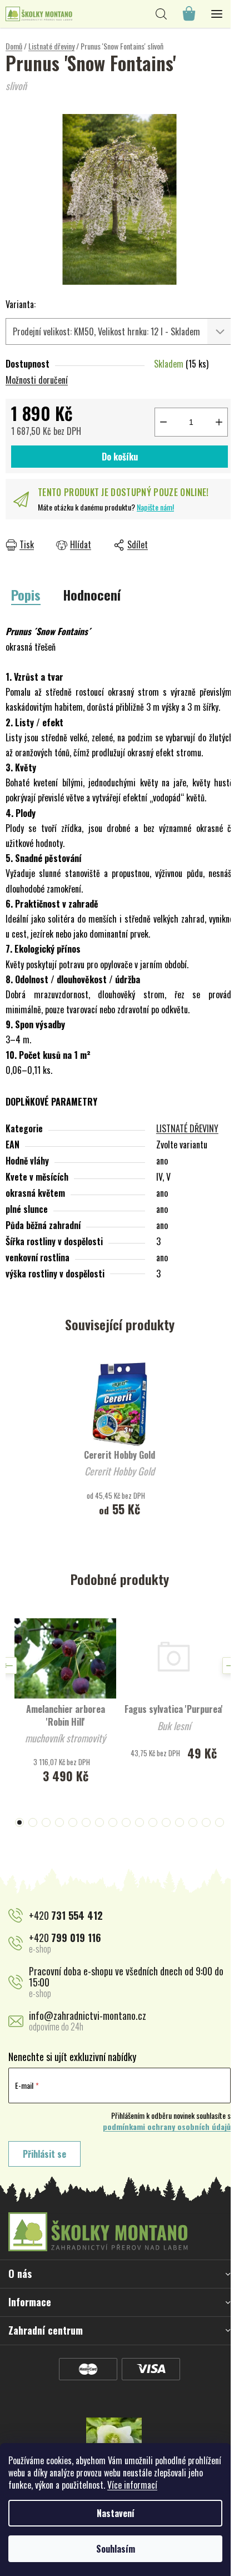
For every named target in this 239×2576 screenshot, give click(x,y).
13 (193, 1822)
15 (220, 1822)
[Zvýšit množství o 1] (219, 422)
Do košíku (120, 457)
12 (180, 1822)
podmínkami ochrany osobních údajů (167, 2127)
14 (206, 1822)
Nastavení (116, 2513)
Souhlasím (116, 2549)
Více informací (132, 2485)
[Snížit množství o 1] (163, 422)
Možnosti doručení (37, 380)
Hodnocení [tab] (92, 595)
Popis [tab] (26, 595)
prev (8, 1666)
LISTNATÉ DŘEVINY (187, 1128)
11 (166, 1822)
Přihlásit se (44, 2154)
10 (153, 1822)
